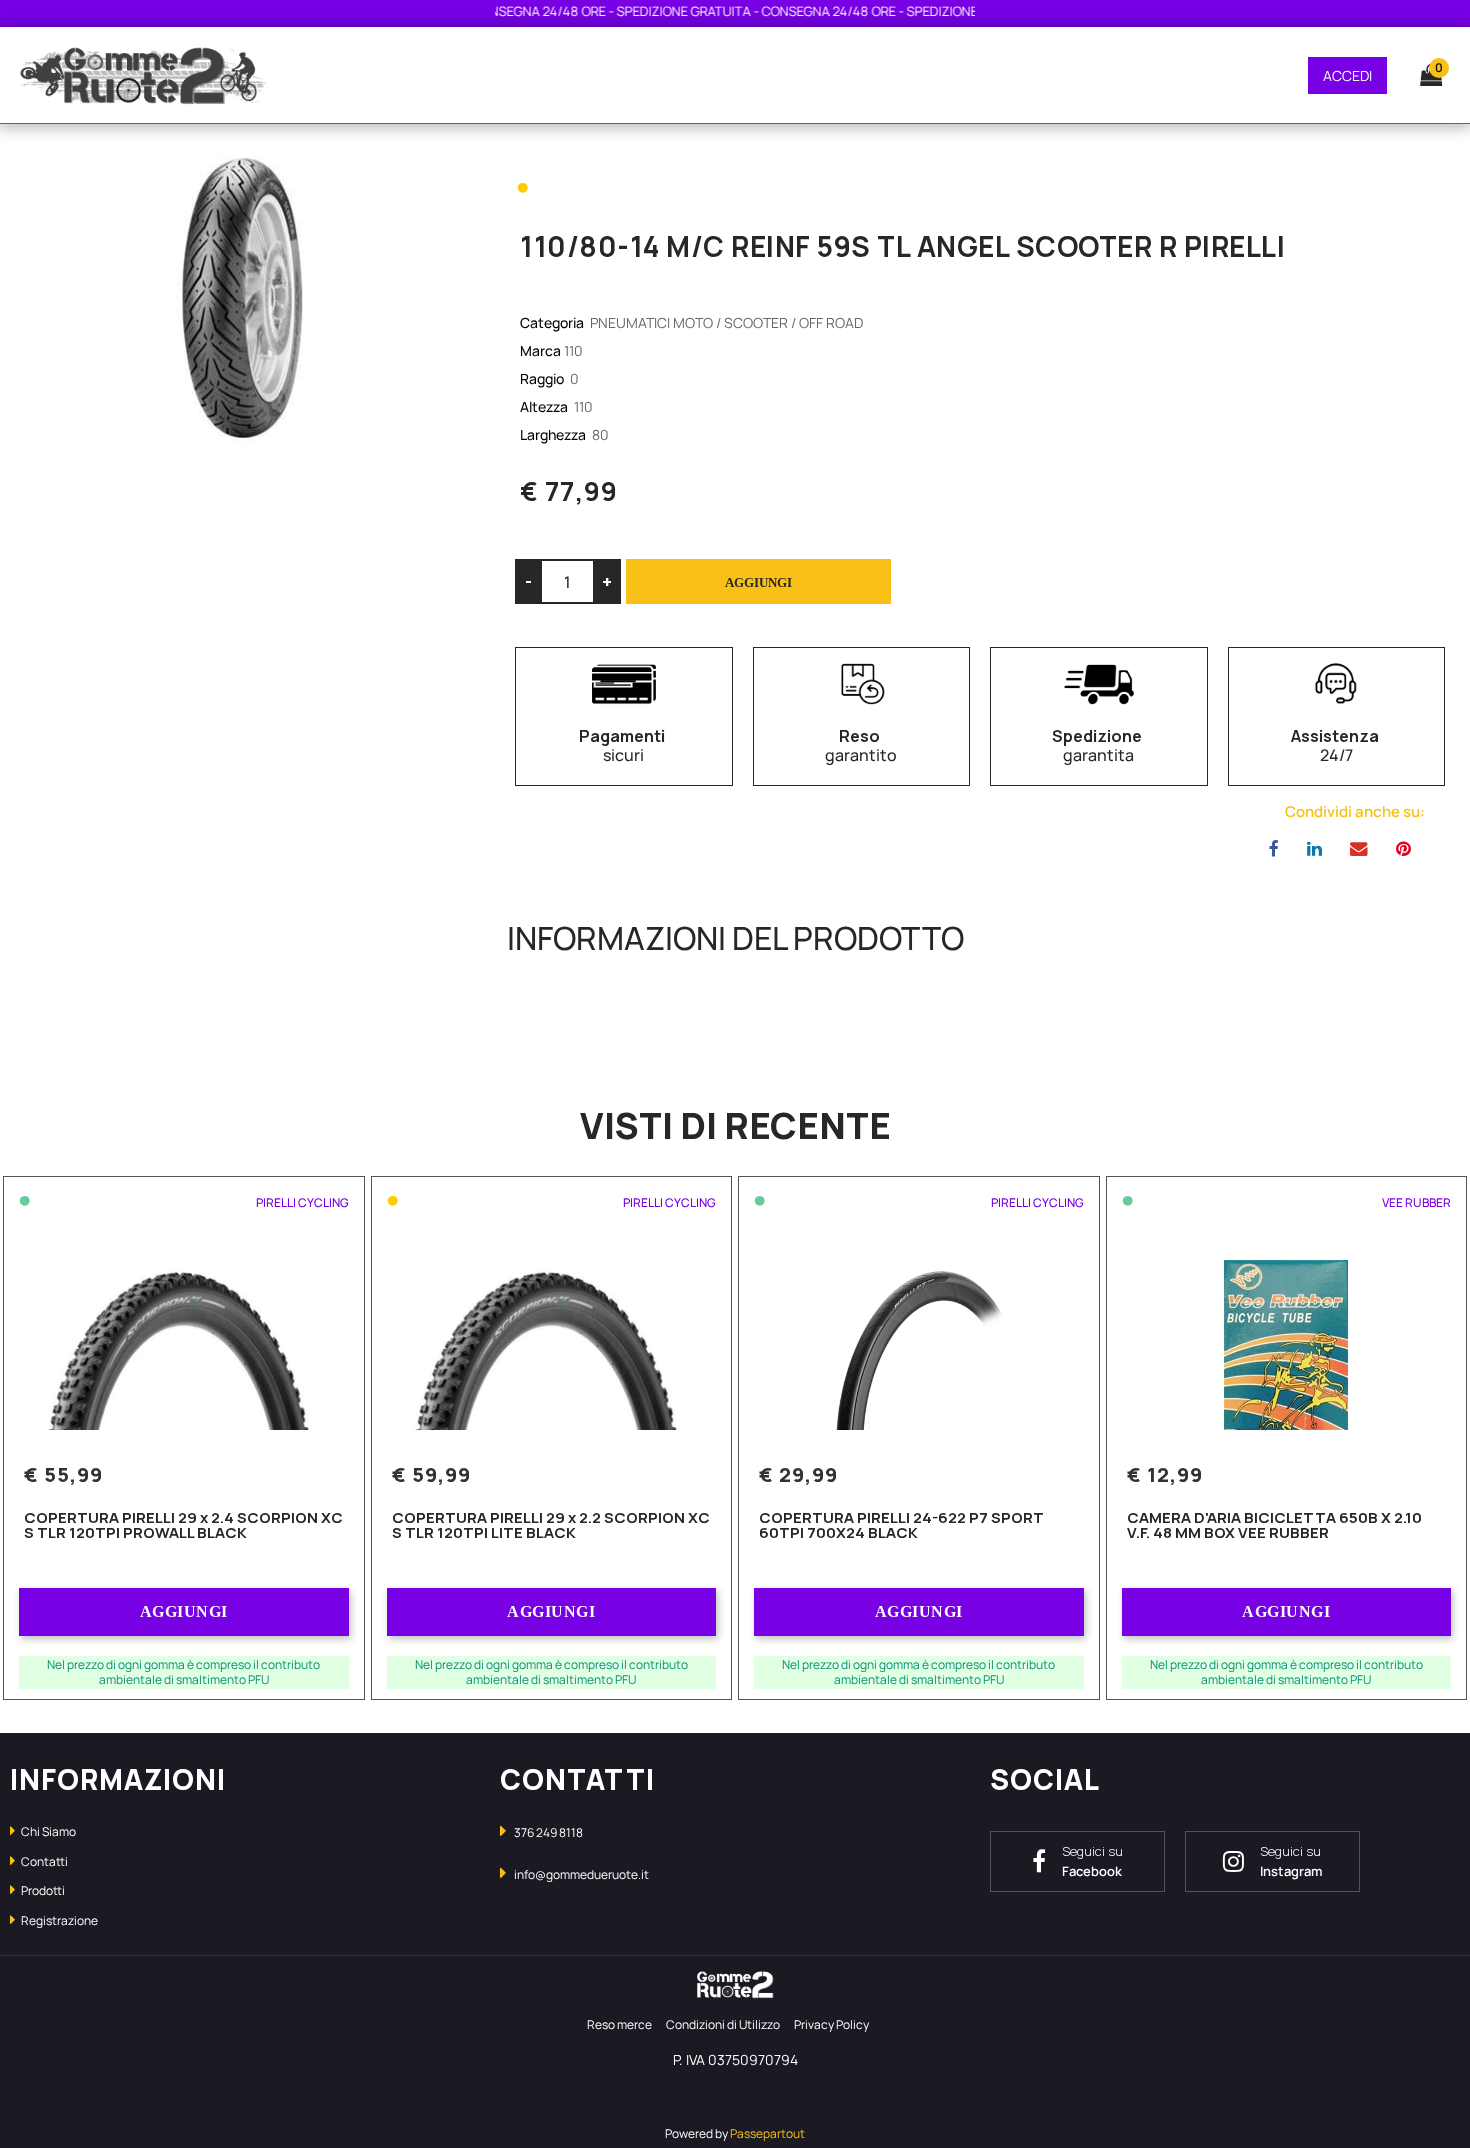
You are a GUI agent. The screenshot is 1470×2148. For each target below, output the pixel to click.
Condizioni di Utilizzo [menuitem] (723, 2024)
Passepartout (767, 2133)
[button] (245, 297)
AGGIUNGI (184, 1611)
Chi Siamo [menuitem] (47, 1831)
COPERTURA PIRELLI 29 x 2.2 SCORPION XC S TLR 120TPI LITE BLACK (551, 1526)
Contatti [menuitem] (43, 1861)
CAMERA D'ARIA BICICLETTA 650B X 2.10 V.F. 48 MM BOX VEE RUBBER (1274, 1526)
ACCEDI (1347, 75)
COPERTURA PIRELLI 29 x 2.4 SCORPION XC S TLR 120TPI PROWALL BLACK (183, 1526)
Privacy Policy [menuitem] (831, 2024)
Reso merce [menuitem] (619, 2024)
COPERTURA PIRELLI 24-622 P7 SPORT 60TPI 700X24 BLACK (901, 1526)
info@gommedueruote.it (581, 1874)
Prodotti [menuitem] (42, 1890)
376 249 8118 (548, 1832)
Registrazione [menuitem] (58, 1920)
